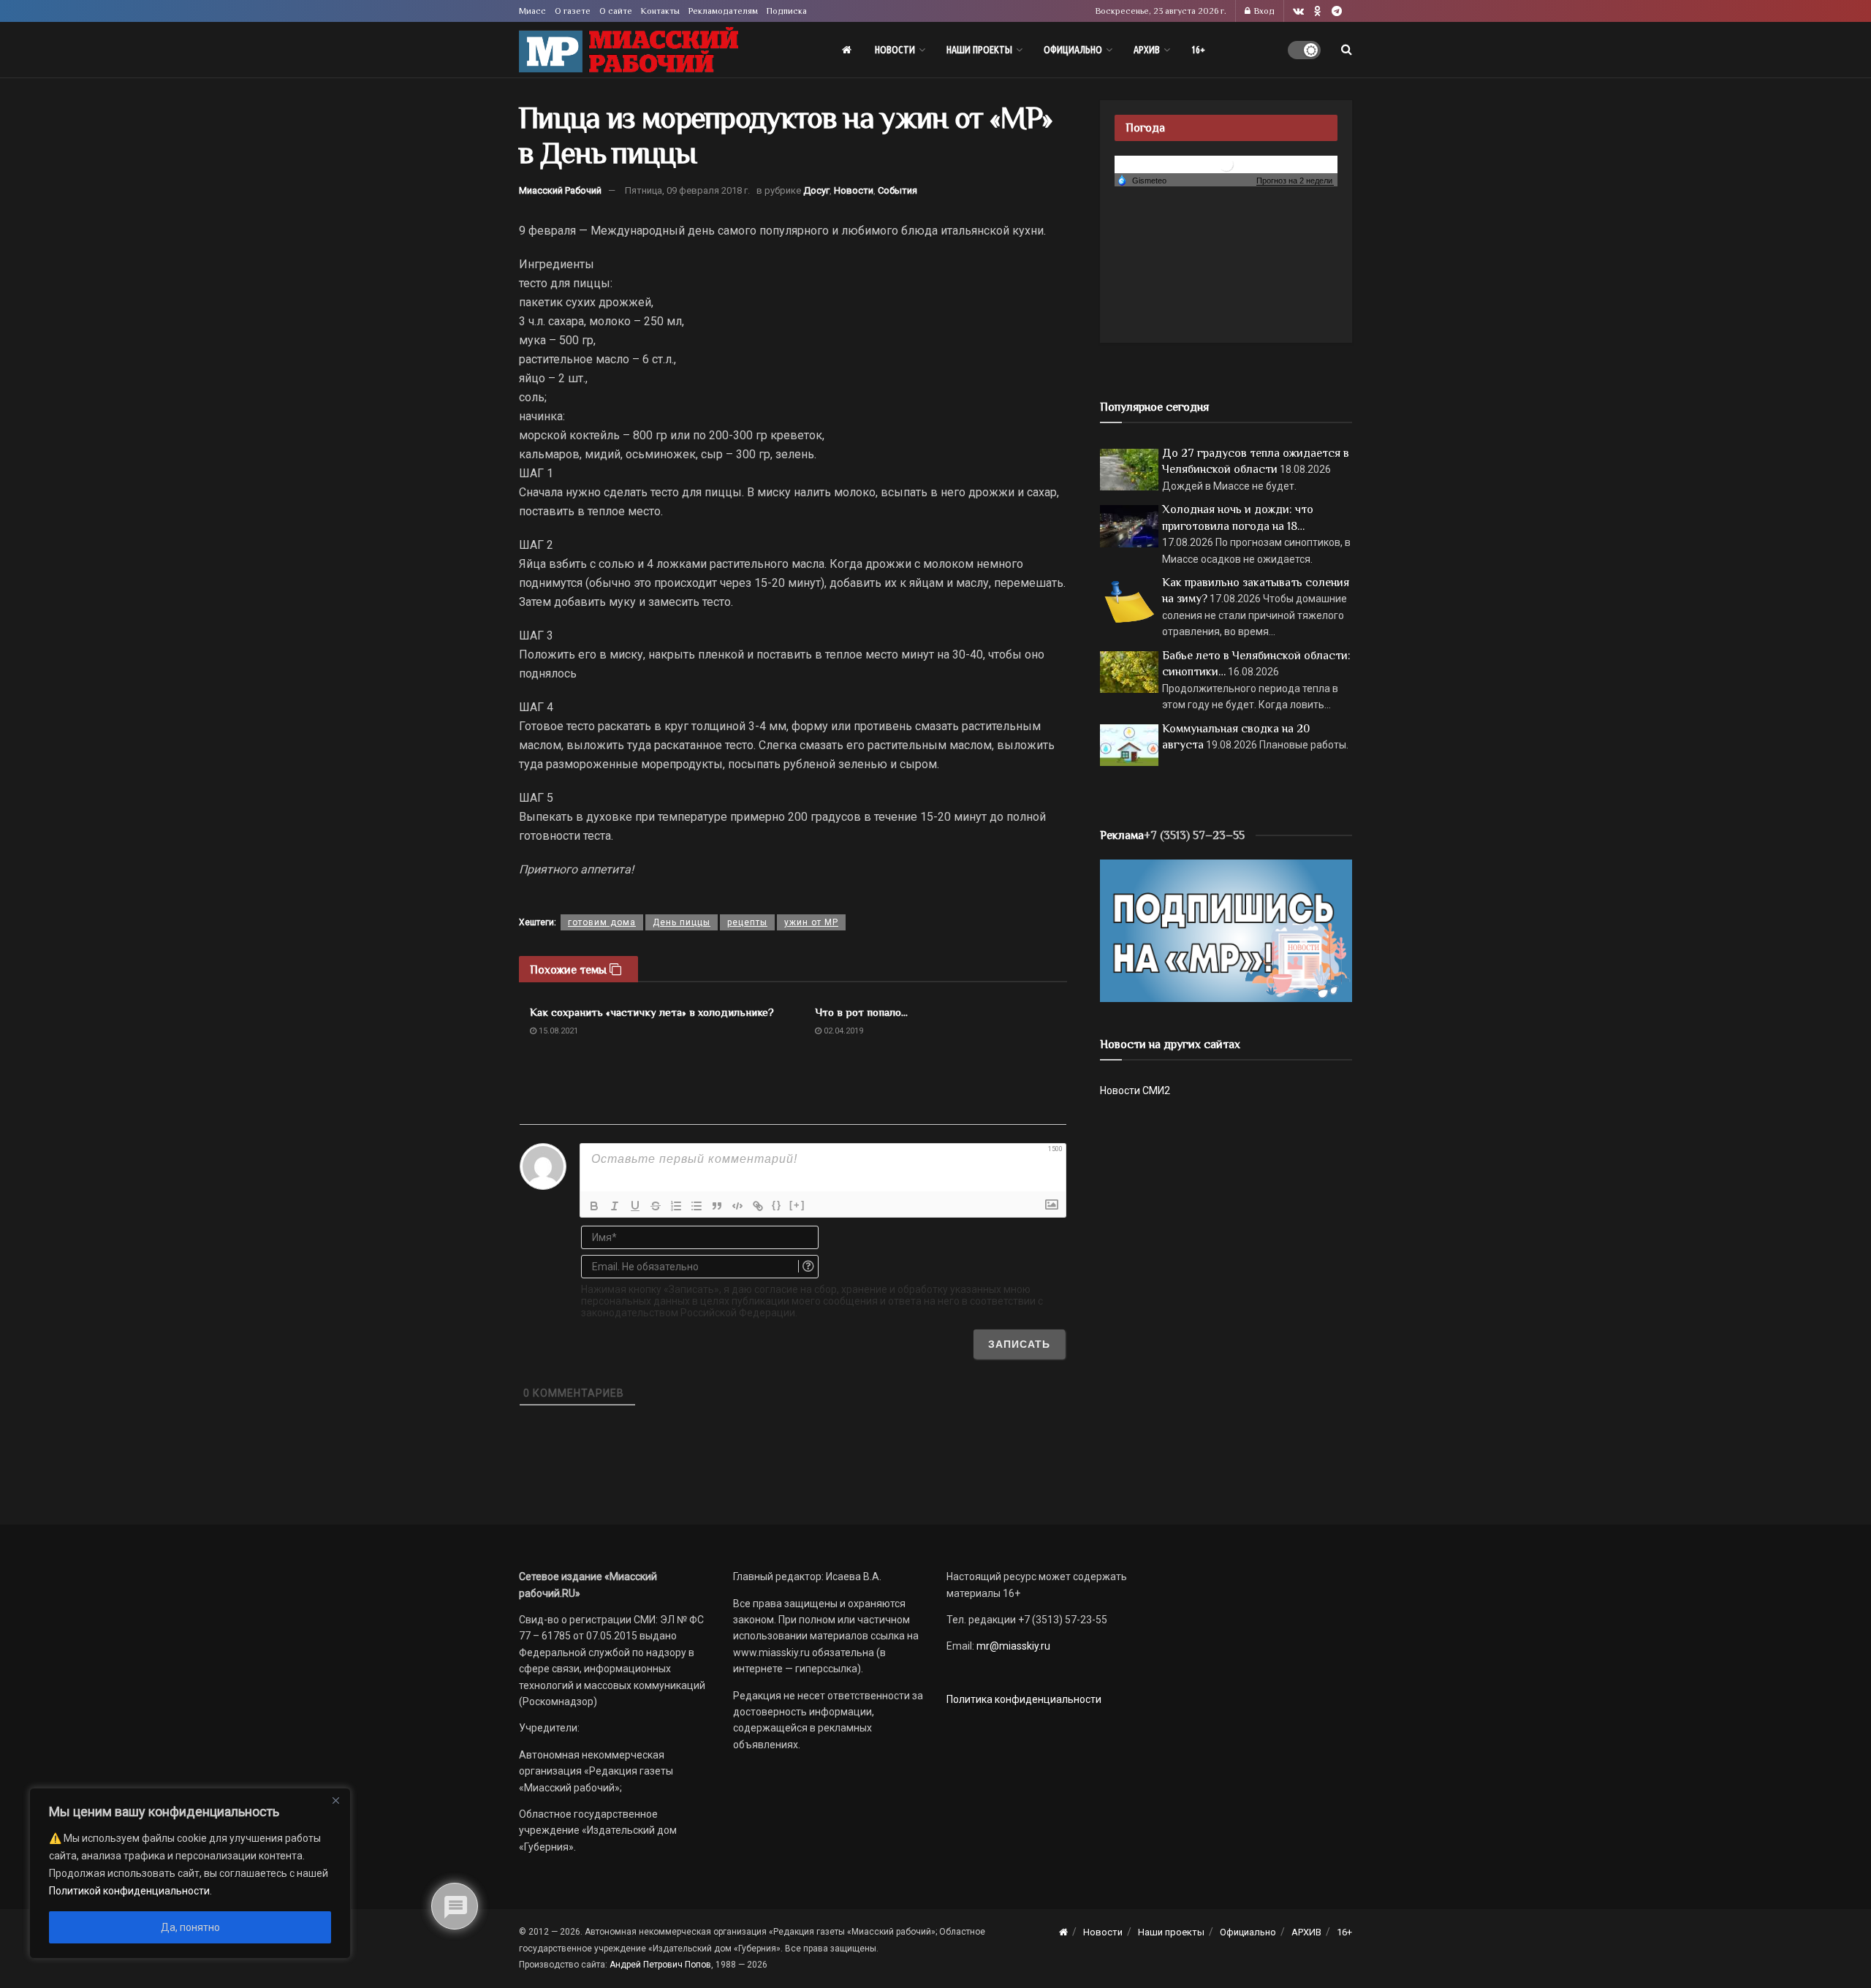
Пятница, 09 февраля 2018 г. (687, 190)
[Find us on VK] (1298, 11)
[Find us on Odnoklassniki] (1318, 11)
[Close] (335, 1800)
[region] (190, 1873)
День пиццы (682, 922)
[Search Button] (1347, 50)
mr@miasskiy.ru (1012, 1646)
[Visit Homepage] (629, 50)
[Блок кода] (737, 1206)
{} (777, 1205)
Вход (1263, 11)
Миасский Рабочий (560, 190)
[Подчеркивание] (635, 1206)
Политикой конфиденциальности (129, 1891)
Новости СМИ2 (1135, 1090)
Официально (1073, 50)
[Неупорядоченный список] (697, 1206)
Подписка (787, 11)
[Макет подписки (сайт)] (1226, 930)
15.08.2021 (557, 1031)
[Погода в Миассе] (1226, 163)
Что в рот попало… (861, 1012)
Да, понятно (190, 1927)
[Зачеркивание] (656, 1206)
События (897, 190)
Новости (895, 50)
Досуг (816, 190)
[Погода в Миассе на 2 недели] (1295, 181)
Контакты (660, 11)
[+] (797, 1205)
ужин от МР (811, 922)
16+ (1198, 50)
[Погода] (1142, 180)
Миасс (532, 11)
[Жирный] (594, 1206)
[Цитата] (717, 1206)
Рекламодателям (723, 11)
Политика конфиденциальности (1024, 1699)
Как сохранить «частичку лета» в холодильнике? (652, 1012)
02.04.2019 (842, 1031)
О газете (573, 11)
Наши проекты (979, 50)
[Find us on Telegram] (1337, 11)
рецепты (747, 922)
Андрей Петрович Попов (660, 1965)
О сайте (616, 11)
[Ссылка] (758, 1206)
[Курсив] (615, 1206)
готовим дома (602, 922)
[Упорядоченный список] (676, 1206)
